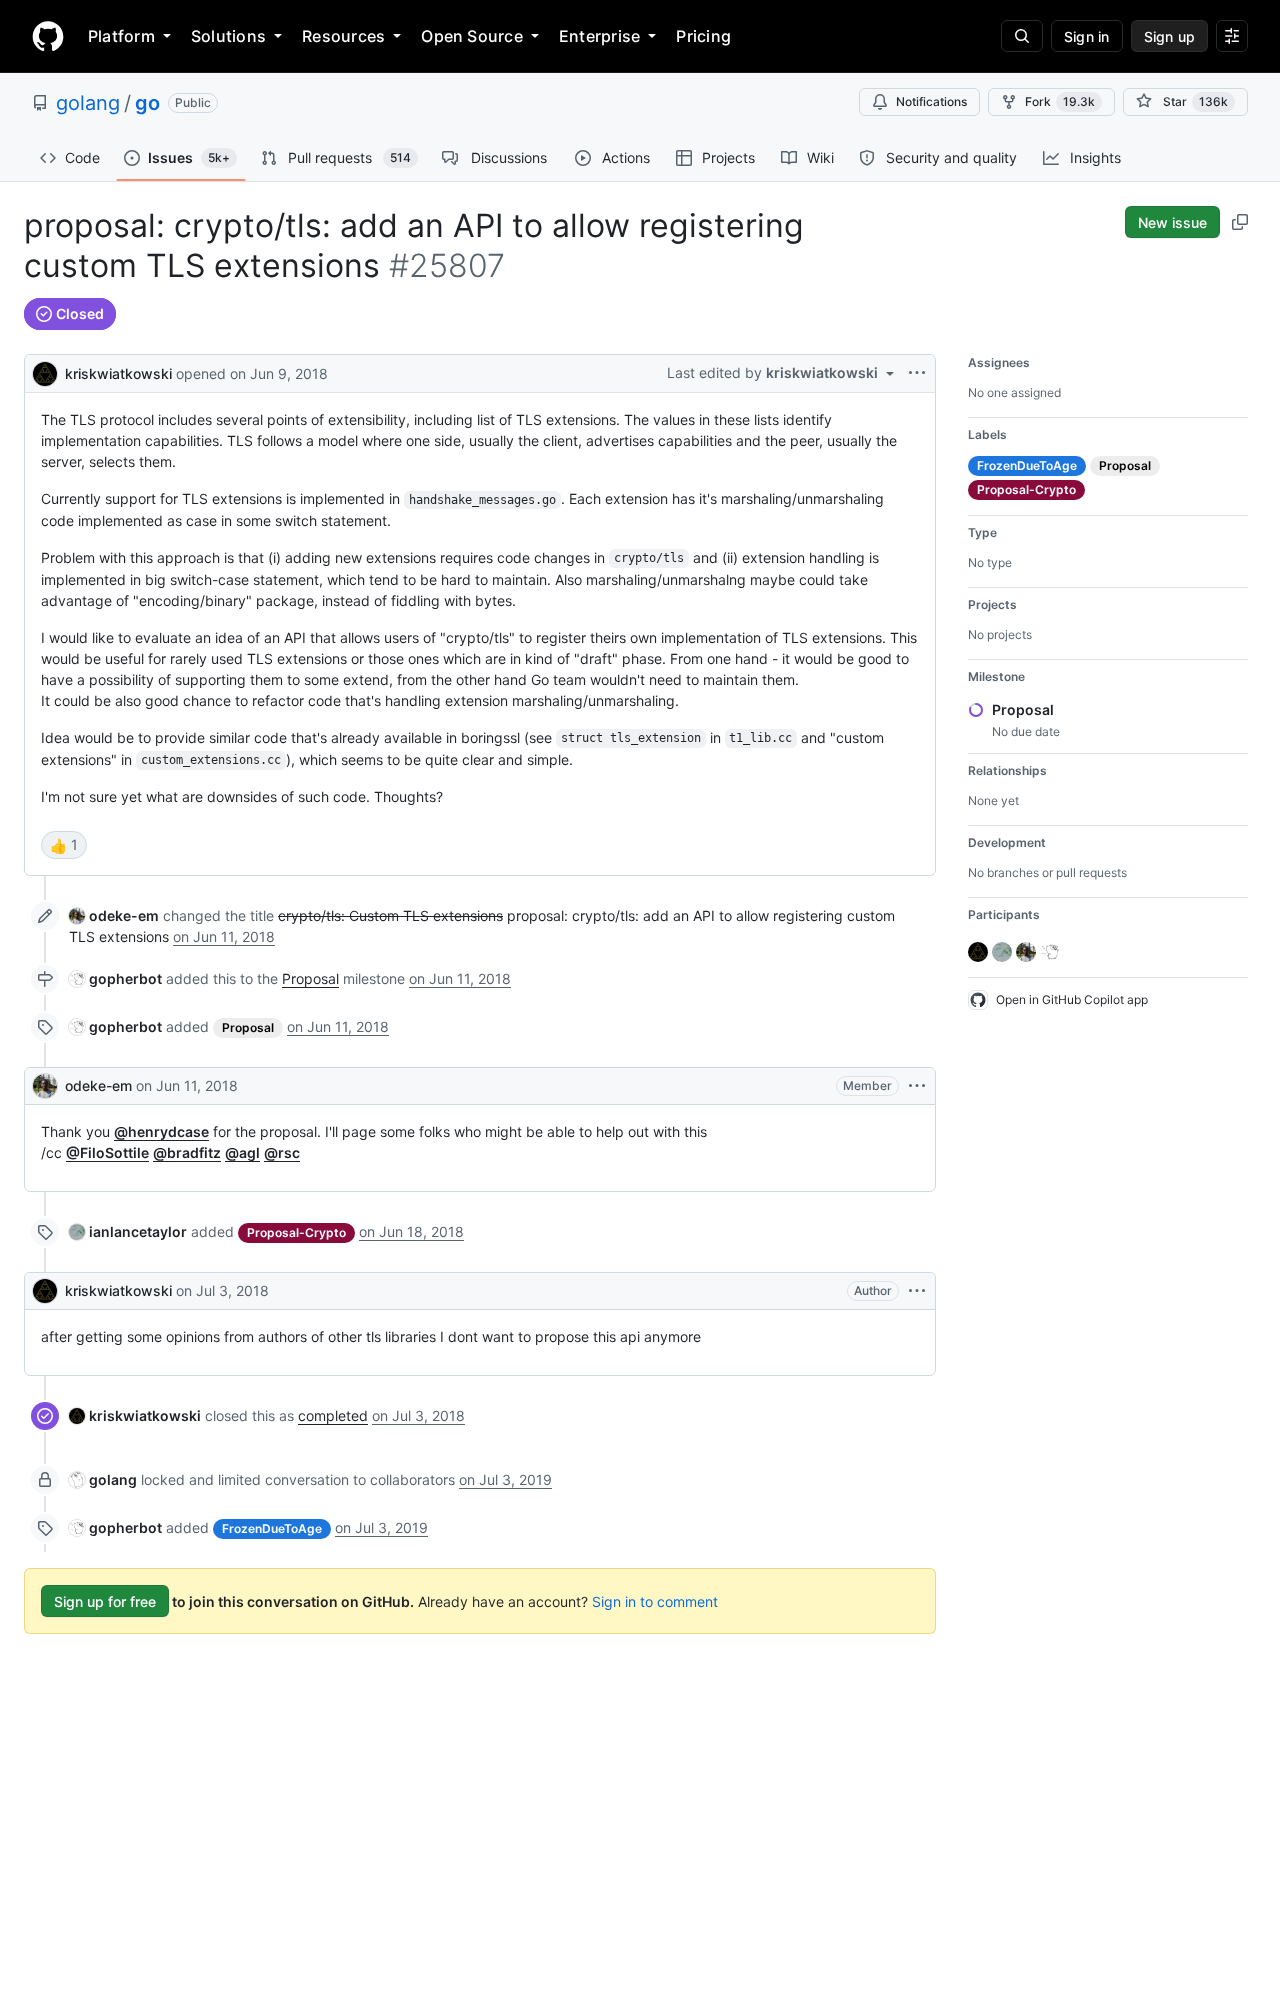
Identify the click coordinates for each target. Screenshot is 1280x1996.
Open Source (472, 36)
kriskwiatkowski (118, 373)
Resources (343, 36)
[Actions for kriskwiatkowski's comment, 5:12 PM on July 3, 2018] (917, 1291)
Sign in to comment (655, 1601)
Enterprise (599, 36)
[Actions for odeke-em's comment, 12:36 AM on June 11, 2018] (917, 1086)
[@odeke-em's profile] (45, 1086)
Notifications (931, 101)
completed (333, 1415)
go (147, 103)
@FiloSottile (107, 1152)
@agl (242, 1152)
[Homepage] (48, 36)
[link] (114, 915)
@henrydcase (161, 1131)
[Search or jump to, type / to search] (1022, 36)
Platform (121, 36)
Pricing (703, 36)
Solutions (228, 36)
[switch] (64, 845)
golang (88, 103)
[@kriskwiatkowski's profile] (45, 371)
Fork (1060, 101)
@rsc (282, 1152)
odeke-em (98, 1085)
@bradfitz (187, 1152)
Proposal (310, 978)
